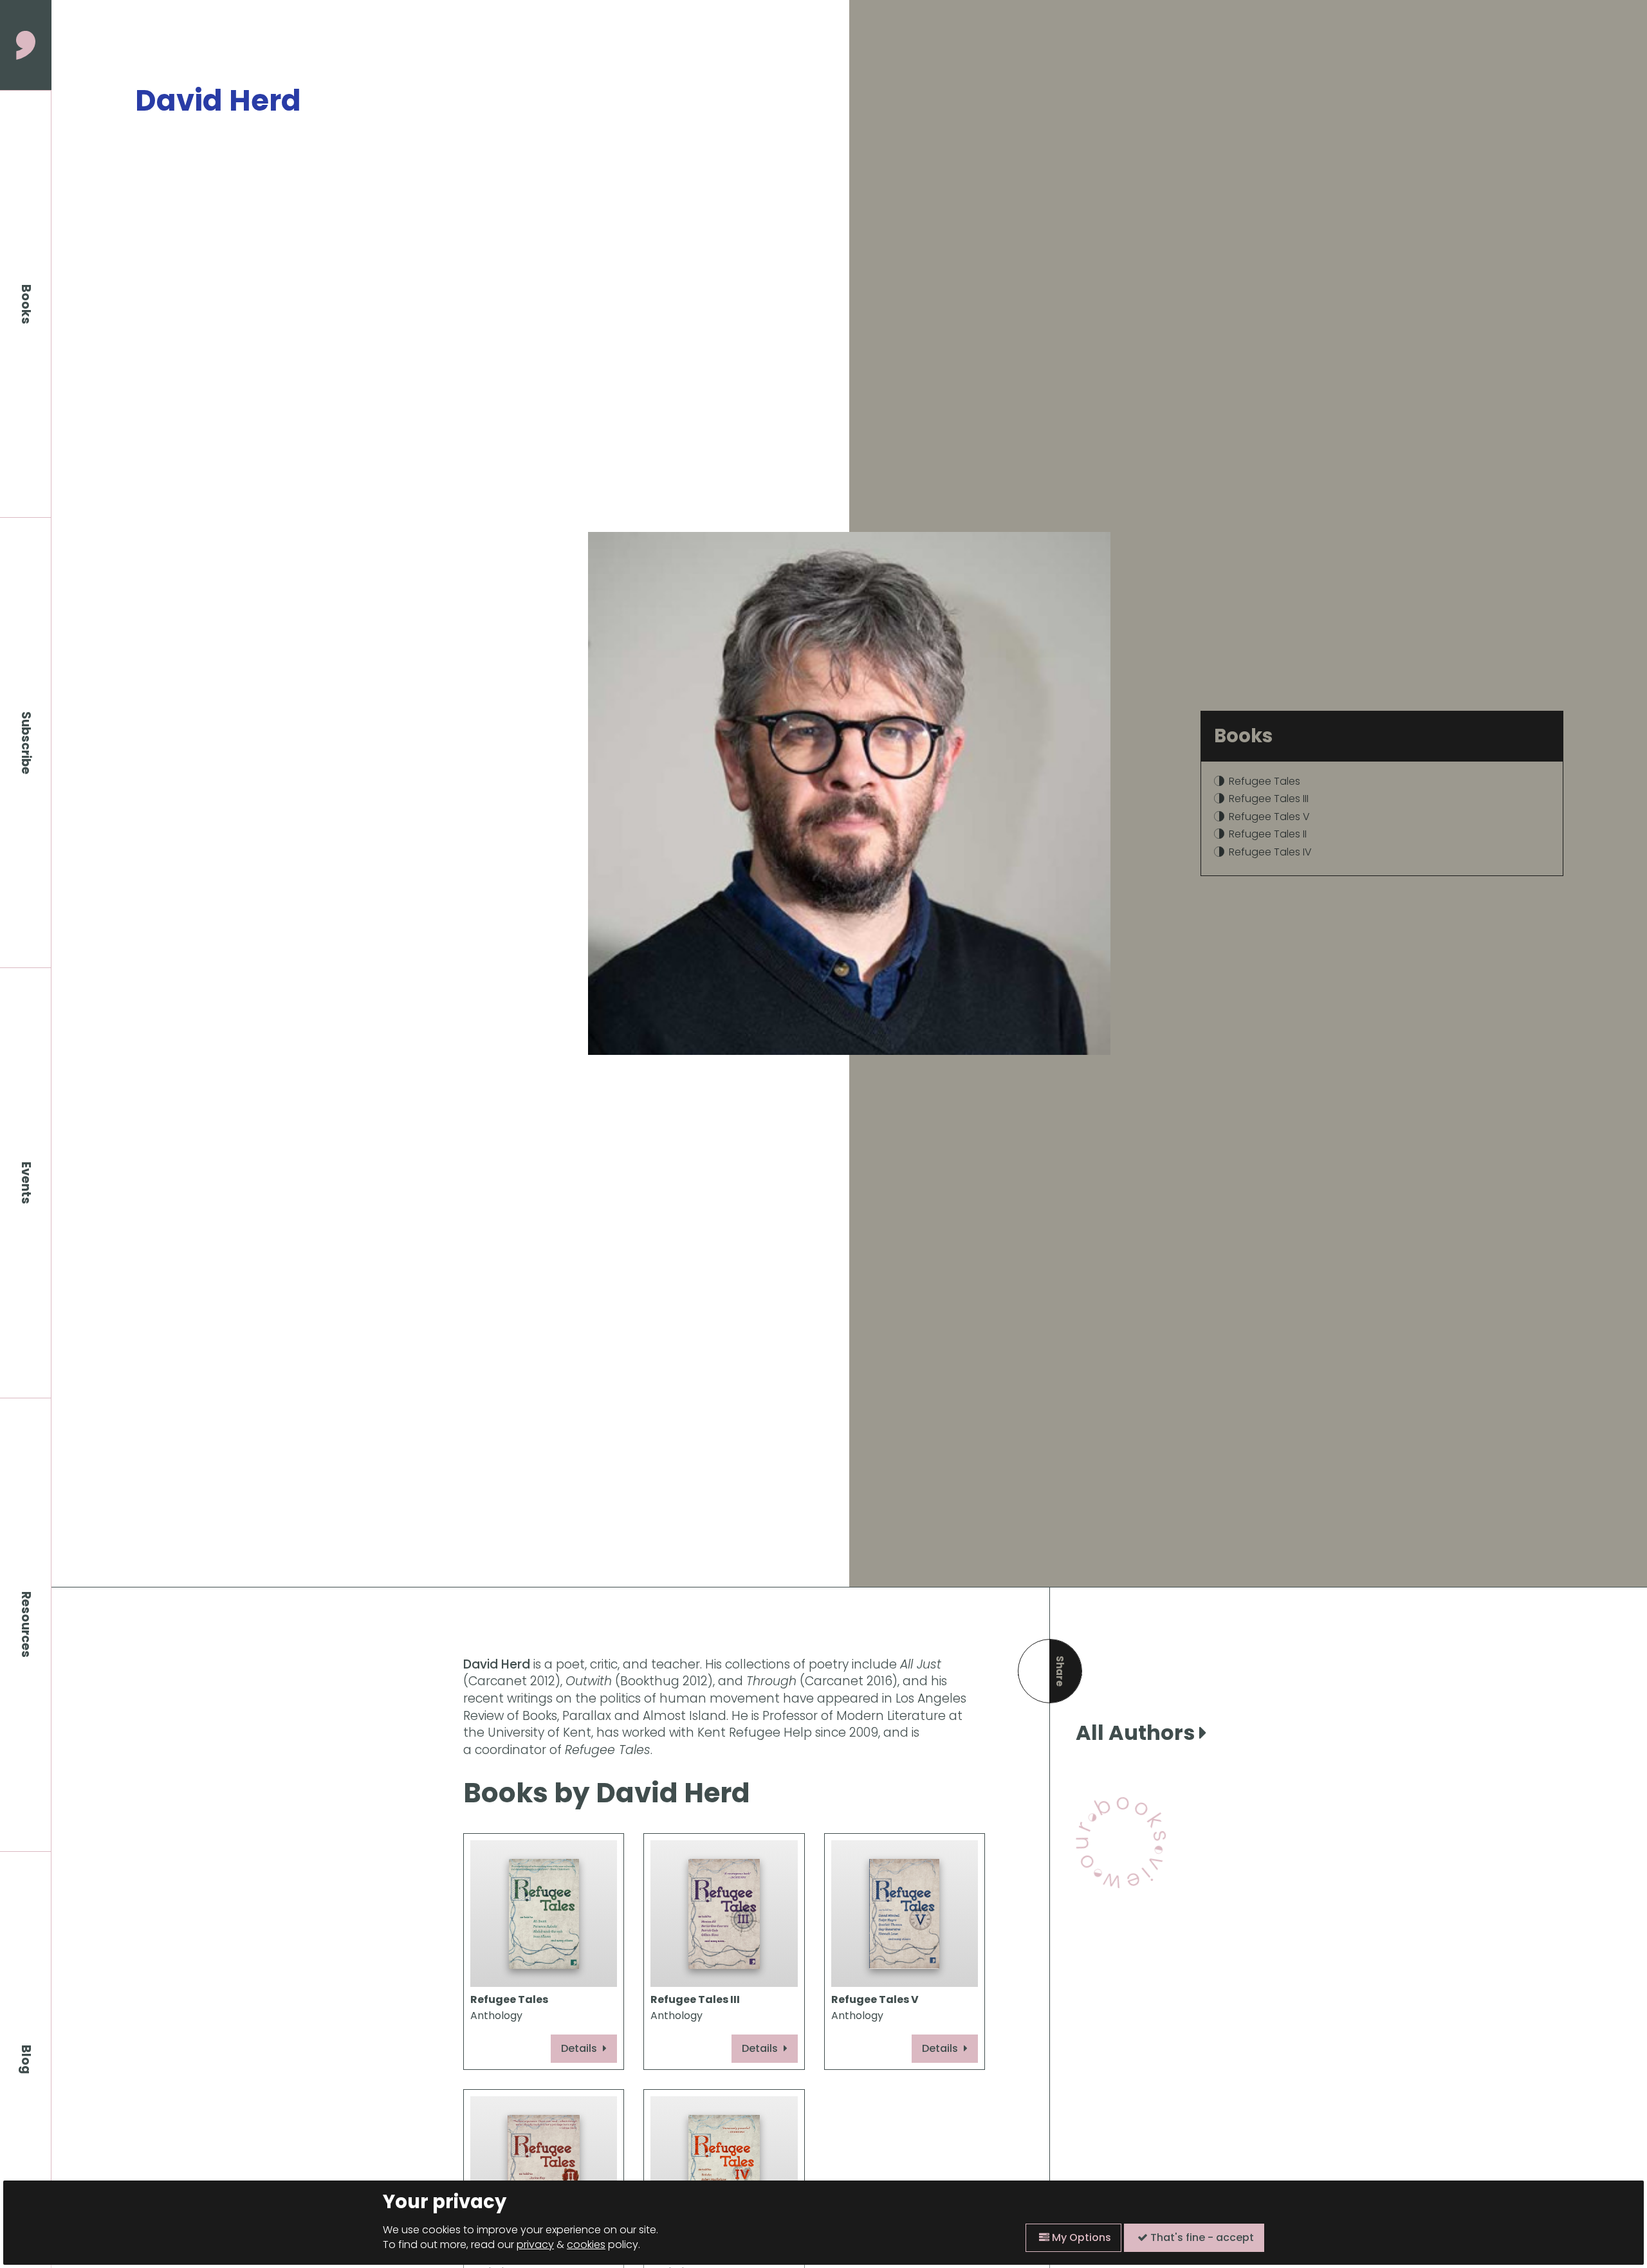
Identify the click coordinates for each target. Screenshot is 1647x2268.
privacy (535, 2245)
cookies (586, 2245)
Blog (26, 2060)
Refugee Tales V (1269, 817)
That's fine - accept (1201, 2237)
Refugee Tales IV (1270, 852)
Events (26, 1183)
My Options (1080, 2237)
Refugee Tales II (1268, 834)
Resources (26, 1624)
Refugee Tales (1265, 781)
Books (26, 304)
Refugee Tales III (1269, 799)
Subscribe (26, 743)
